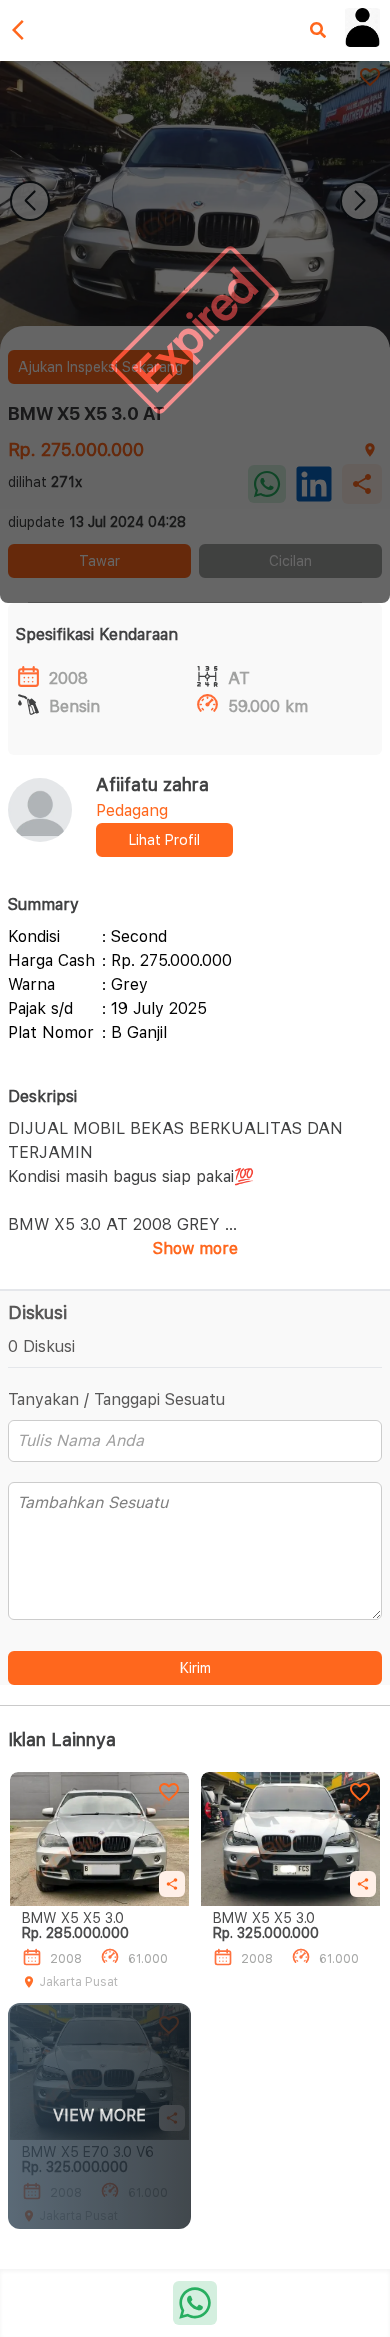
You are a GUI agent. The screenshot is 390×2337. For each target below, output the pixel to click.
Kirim (195, 1668)
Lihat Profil (164, 840)
